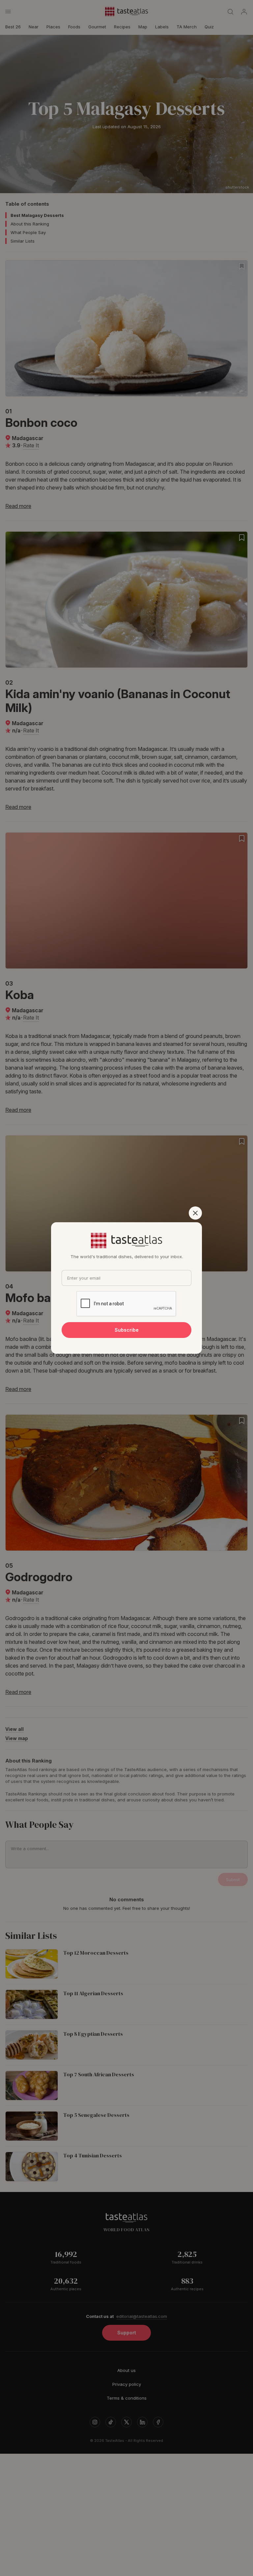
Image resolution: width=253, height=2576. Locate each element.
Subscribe (127, 1330)
